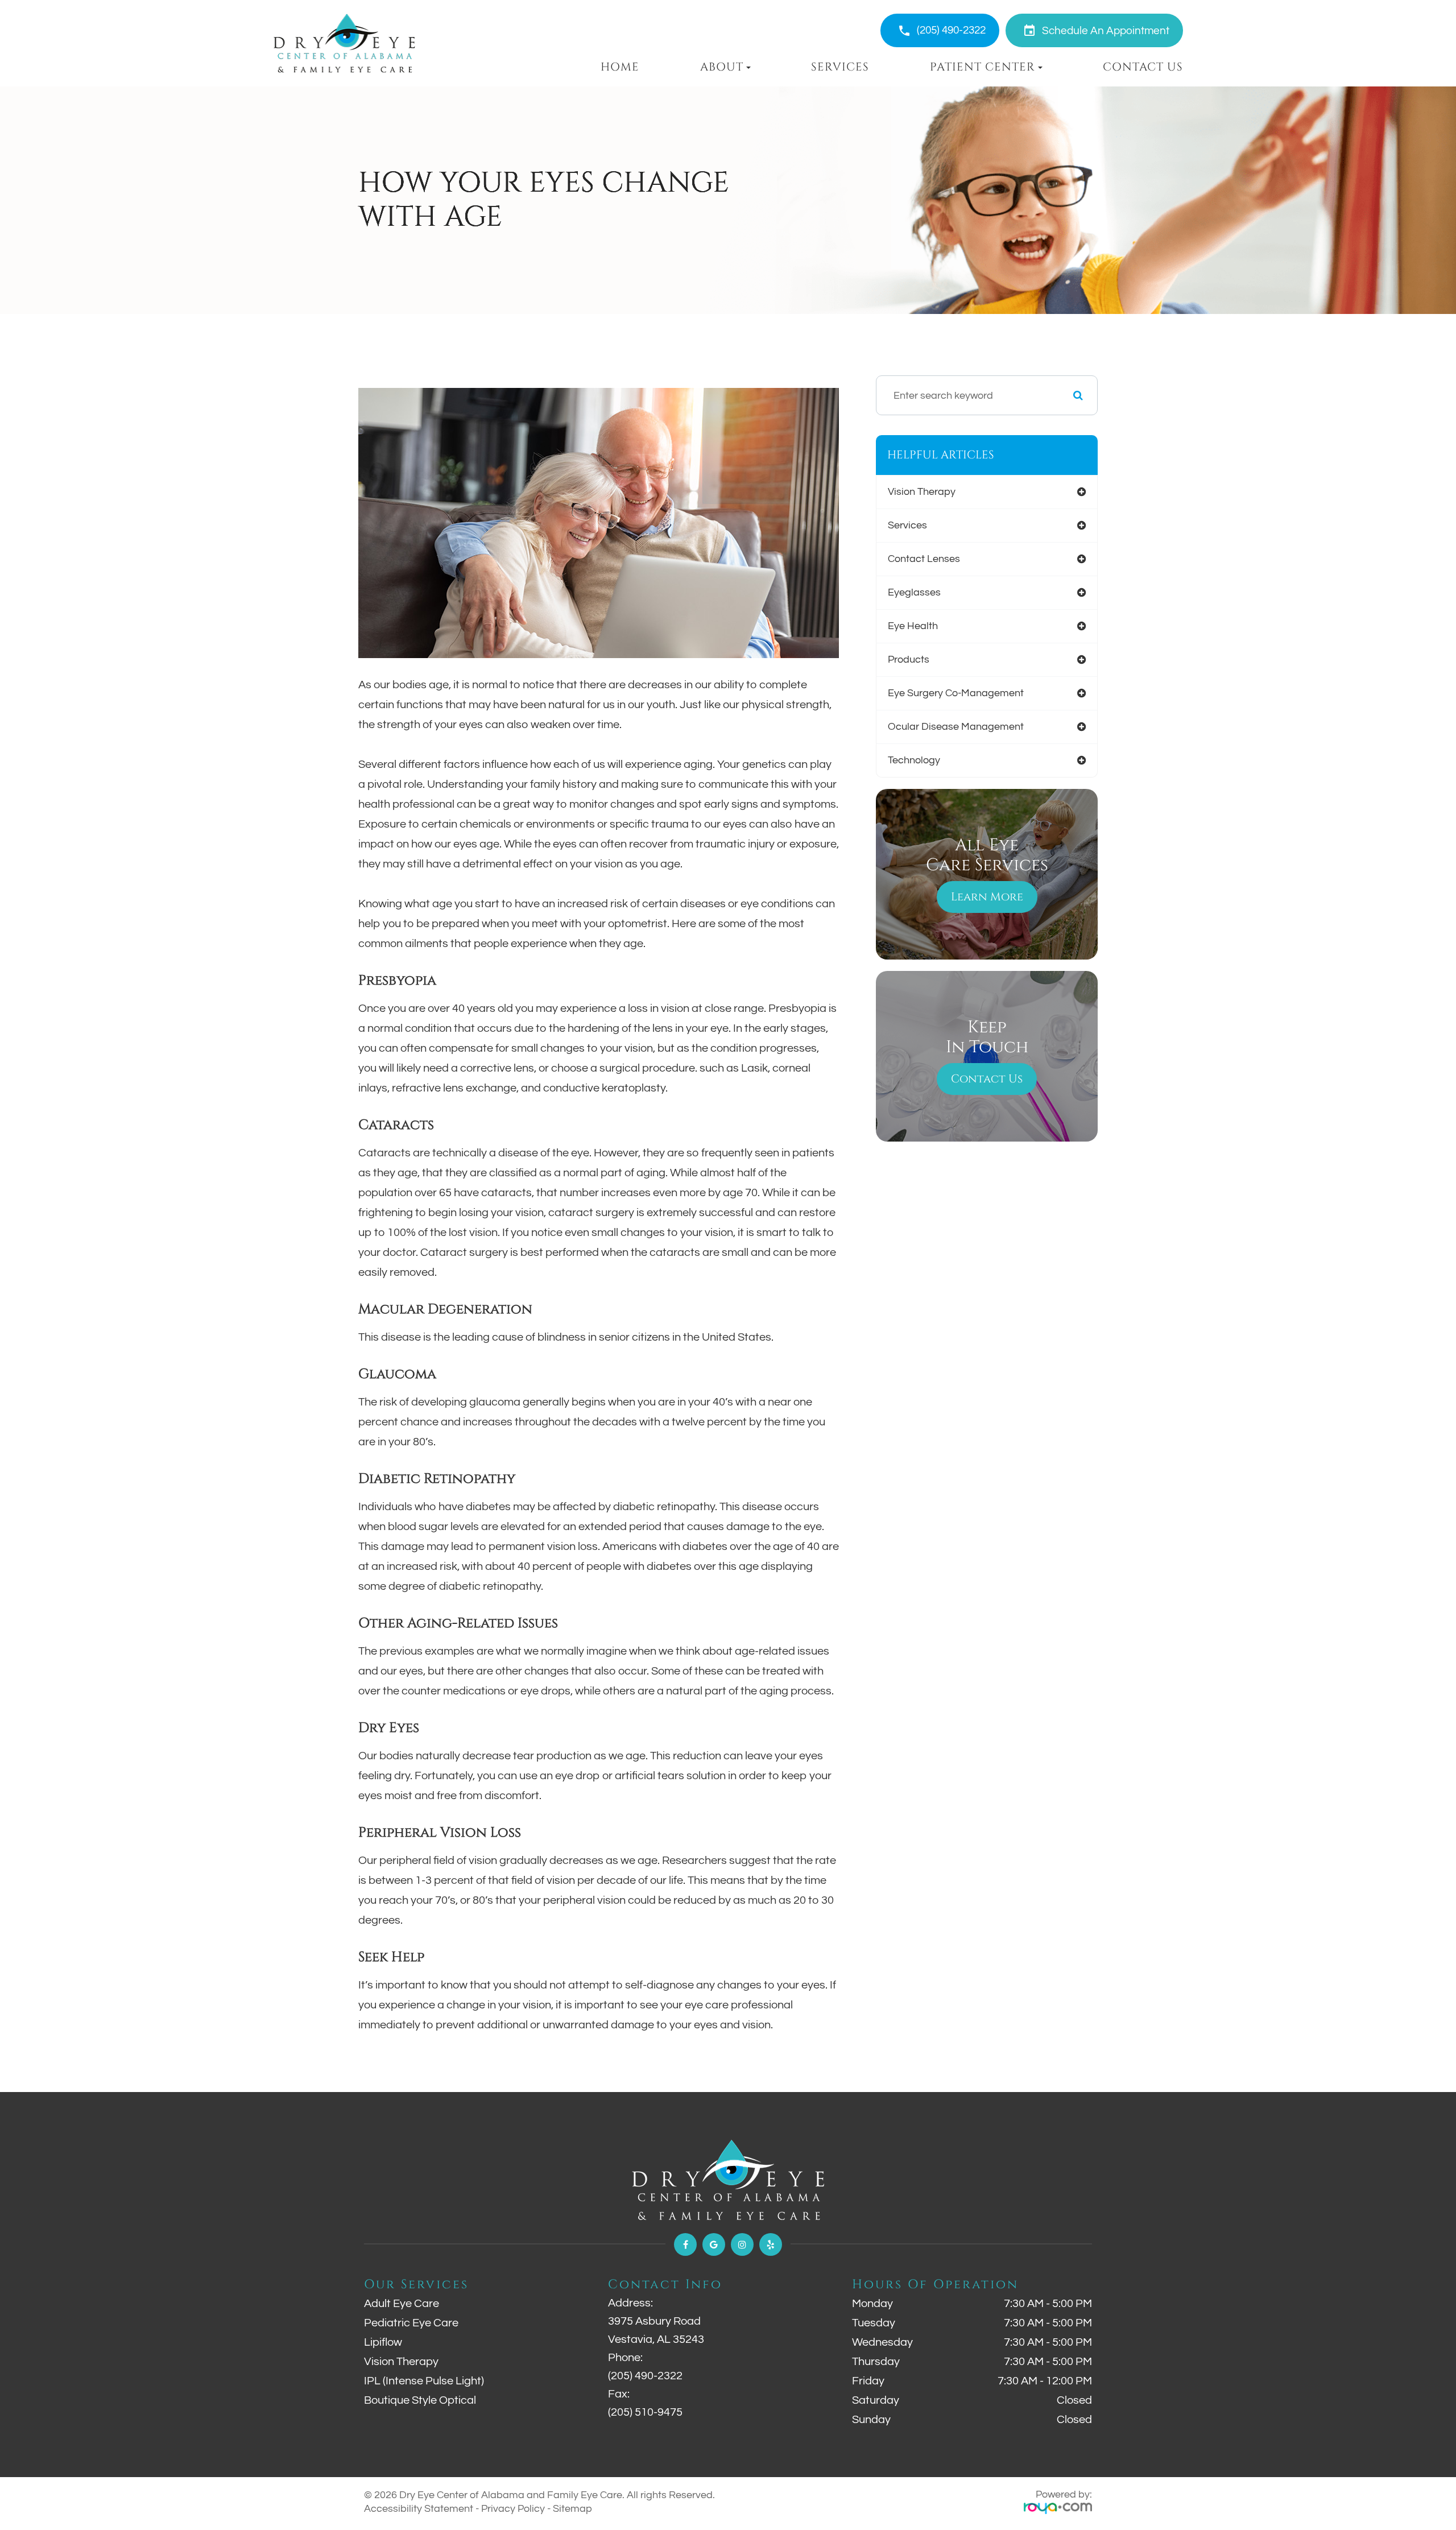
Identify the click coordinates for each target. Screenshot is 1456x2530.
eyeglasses (914, 592)
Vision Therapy (401, 2362)
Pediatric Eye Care (411, 2323)
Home (620, 67)
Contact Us (1143, 67)
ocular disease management (956, 727)
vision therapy (922, 492)
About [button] (722, 67)
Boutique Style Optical (420, 2400)
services (907, 525)
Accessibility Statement (419, 2509)
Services (840, 67)
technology (914, 760)
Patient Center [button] (983, 67)
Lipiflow (383, 2342)
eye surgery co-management (956, 693)
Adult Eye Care (402, 2304)
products (909, 660)
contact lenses (924, 559)
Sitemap (572, 2509)
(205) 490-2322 (951, 30)
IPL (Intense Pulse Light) (424, 2381)
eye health (913, 626)
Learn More (987, 897)
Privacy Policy (513, 2509)
